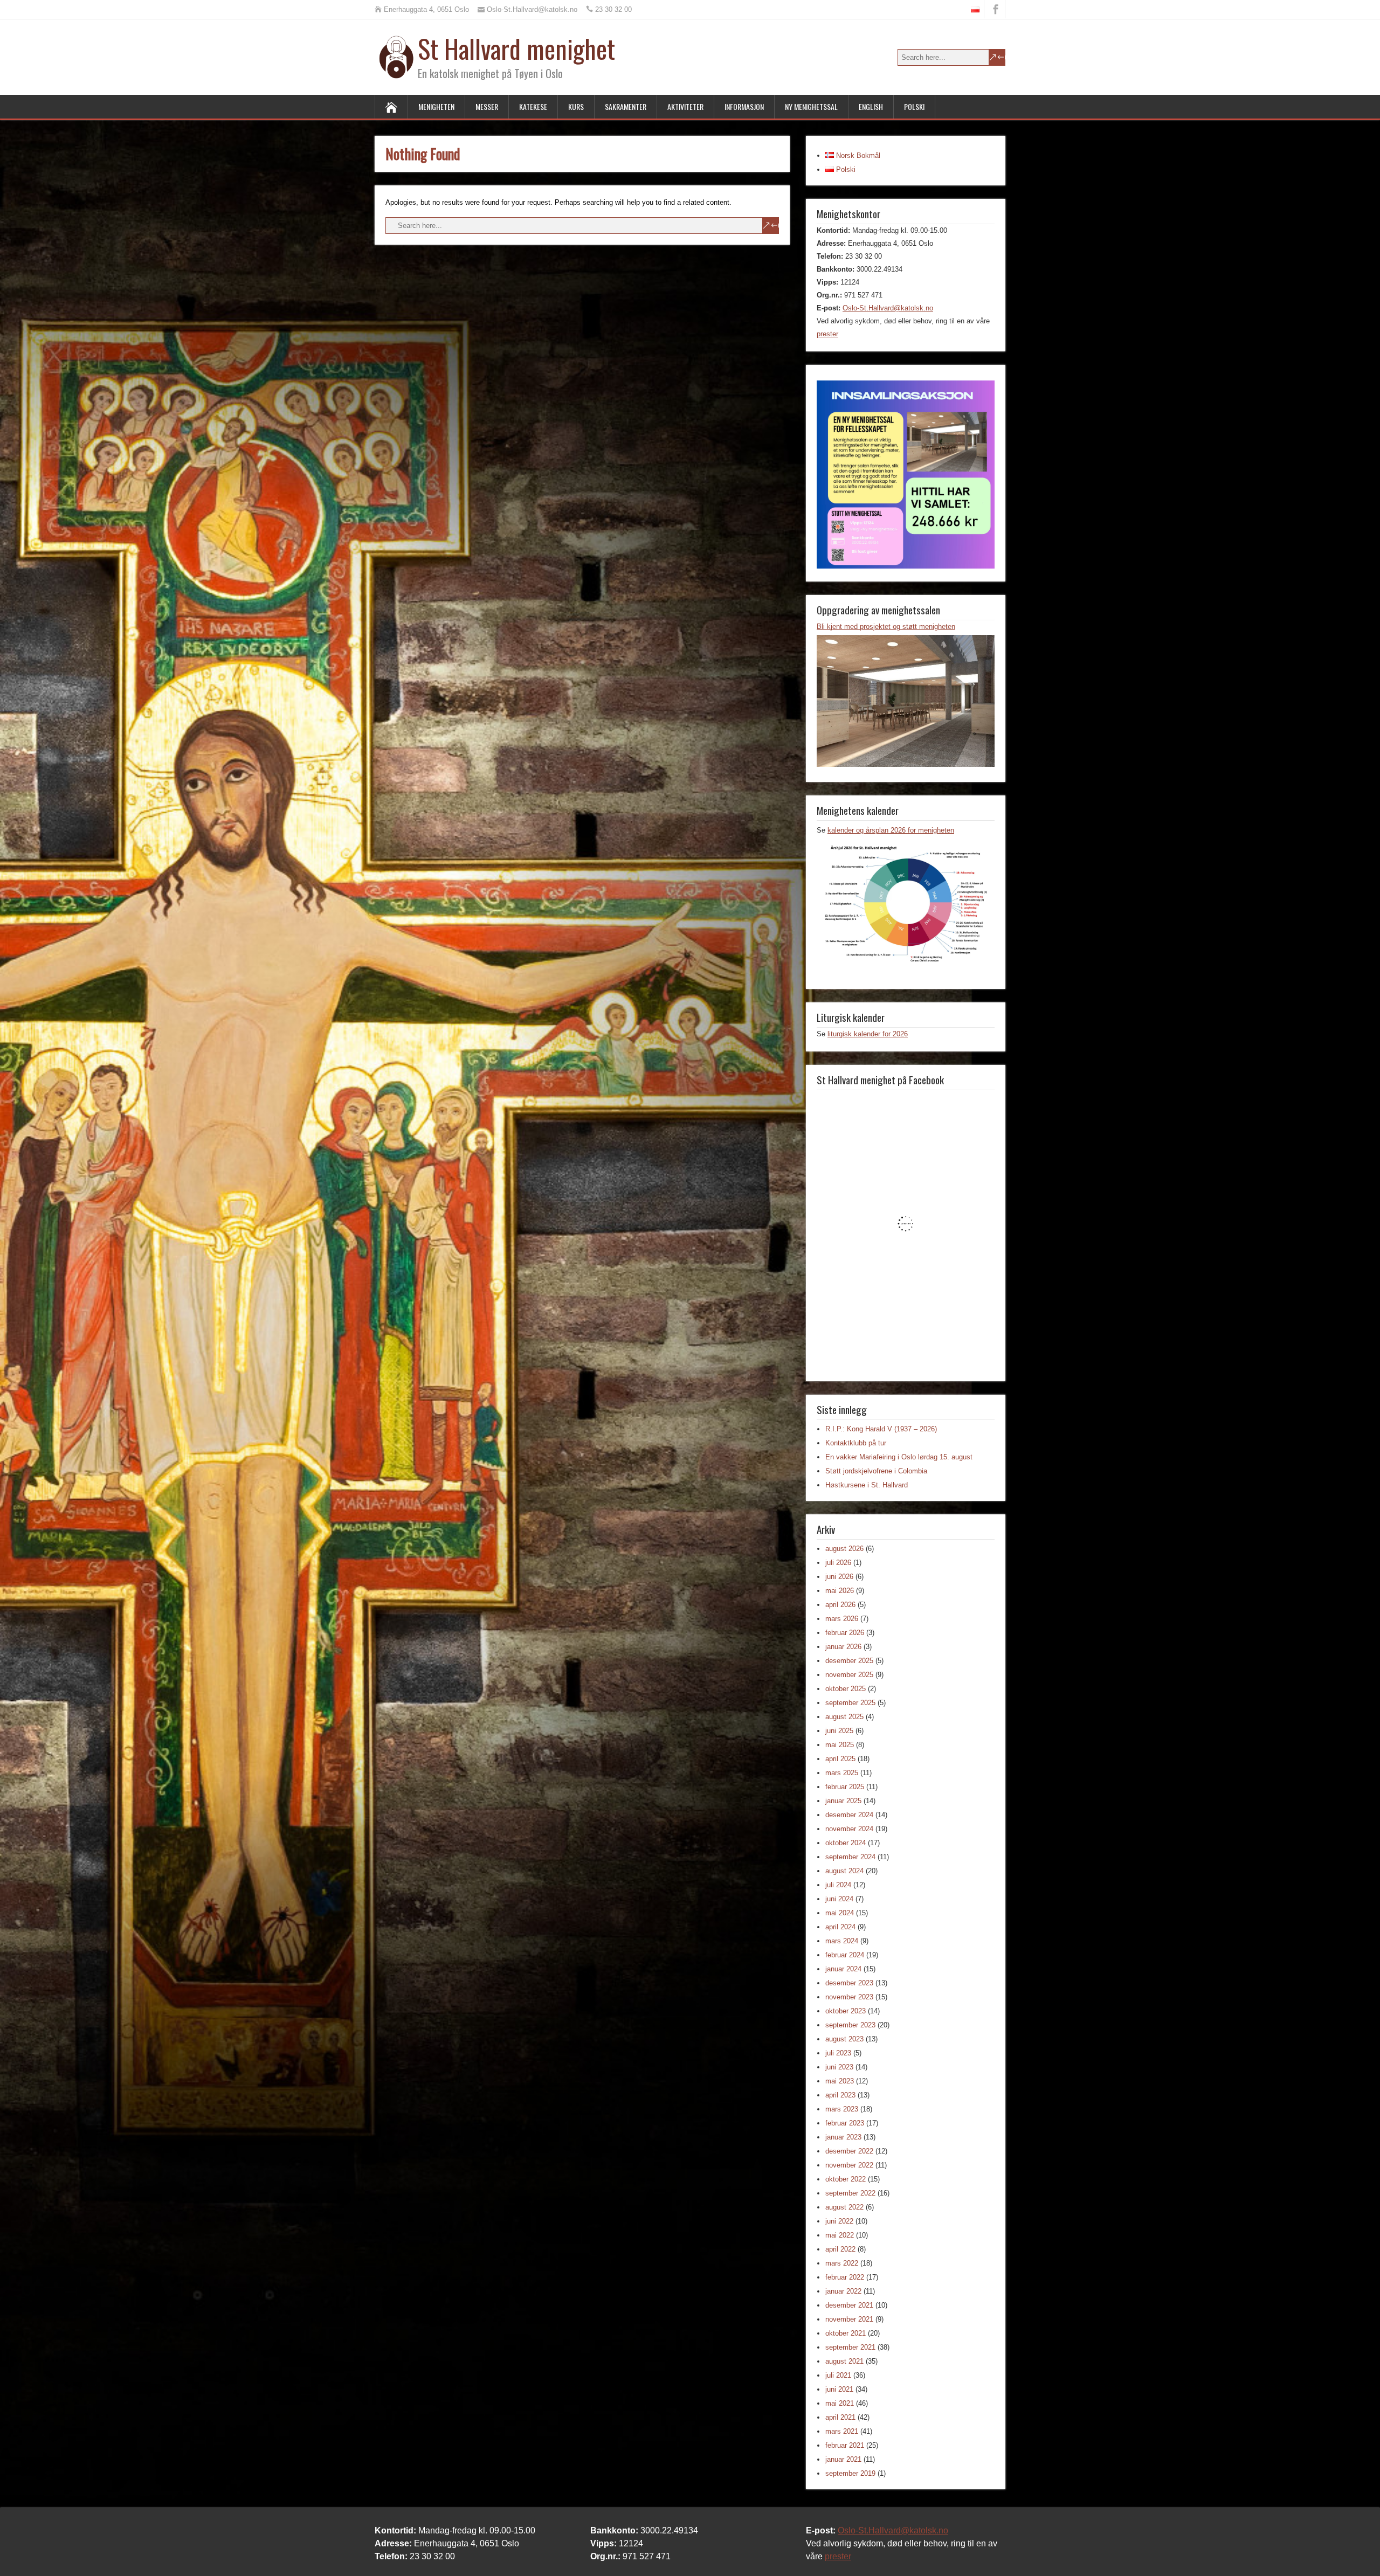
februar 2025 (845, 1787)
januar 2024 (843, 1969)
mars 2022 (842, 2263)
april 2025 (840, 1759)
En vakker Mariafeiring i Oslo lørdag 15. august (899, 1457)
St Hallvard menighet (516, 48)
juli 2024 (838, 1885)
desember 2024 (849, 1815)
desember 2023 (849, 1983)
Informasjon (744, 106)
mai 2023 (840, 2081)
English (871, 106)
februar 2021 (845, 2445)
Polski (914, 106)
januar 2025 (843, 1801)
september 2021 (850, 2347)
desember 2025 (849, 1661)
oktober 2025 (846, 1689)
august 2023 (844, 2039)
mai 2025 (840, 1745)
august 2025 (844, 1717)
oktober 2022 (846, 2179)
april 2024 (840, 1927)
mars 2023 (842, 2109)
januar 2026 (843, 1647)
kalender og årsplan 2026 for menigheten (891, 830)
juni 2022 (839, 2221)
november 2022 (849, 2165)
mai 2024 (840, 1913)
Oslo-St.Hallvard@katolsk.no (888, 308)
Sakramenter (626, 106)
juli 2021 (838, 2375)
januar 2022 (843, 2291)
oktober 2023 (846, 2011)
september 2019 (850, 2473)
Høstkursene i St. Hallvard (867, 1485)
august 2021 (844, 2361)
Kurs (576, 106)
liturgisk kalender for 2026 (868, 1034)
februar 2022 (845, 2277)
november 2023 (849, 1997)
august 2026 (844, 1549)
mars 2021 (842, 2431)
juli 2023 (838, 2053)
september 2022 (850, 2193)
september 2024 (850, 1857)
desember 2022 (849, 2151)
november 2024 (849, 1829)
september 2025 (850, 1703)
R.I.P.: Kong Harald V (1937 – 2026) (881, 1429)
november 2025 (849, 1675)
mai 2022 (840, 2235)
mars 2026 (842, 1619)
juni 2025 (839, 1731)
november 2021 (849, 2319)
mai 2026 (840, 1591)
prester (827, 334)
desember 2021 (849, 2305)
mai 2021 (840, 2403)
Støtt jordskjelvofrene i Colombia (876, 1471)
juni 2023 (839, 2067)
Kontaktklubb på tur (856, 1443)
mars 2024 (842, 1941)
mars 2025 (842, 1773)
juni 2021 (839, 2389)
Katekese (533, 106)
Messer (487, 106)
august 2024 (844, 1871)
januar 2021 (843, 2459)
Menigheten (436, 106)
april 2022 (840, 2249)
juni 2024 (839, 1899)
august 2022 (844, 2207)
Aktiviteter (685, 106)
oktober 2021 (846, 2333)
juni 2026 (839, 1577)
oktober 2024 (846, 1843)
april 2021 (840, 2417)
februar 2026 (845, 1633)
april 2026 (840, 1605)
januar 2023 (843, 2137)
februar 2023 (845, 2123)
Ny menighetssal (811, 106)
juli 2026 (838, 1563)
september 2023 (850, 2025)
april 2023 (840, 2095)
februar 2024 (845, 1955)
